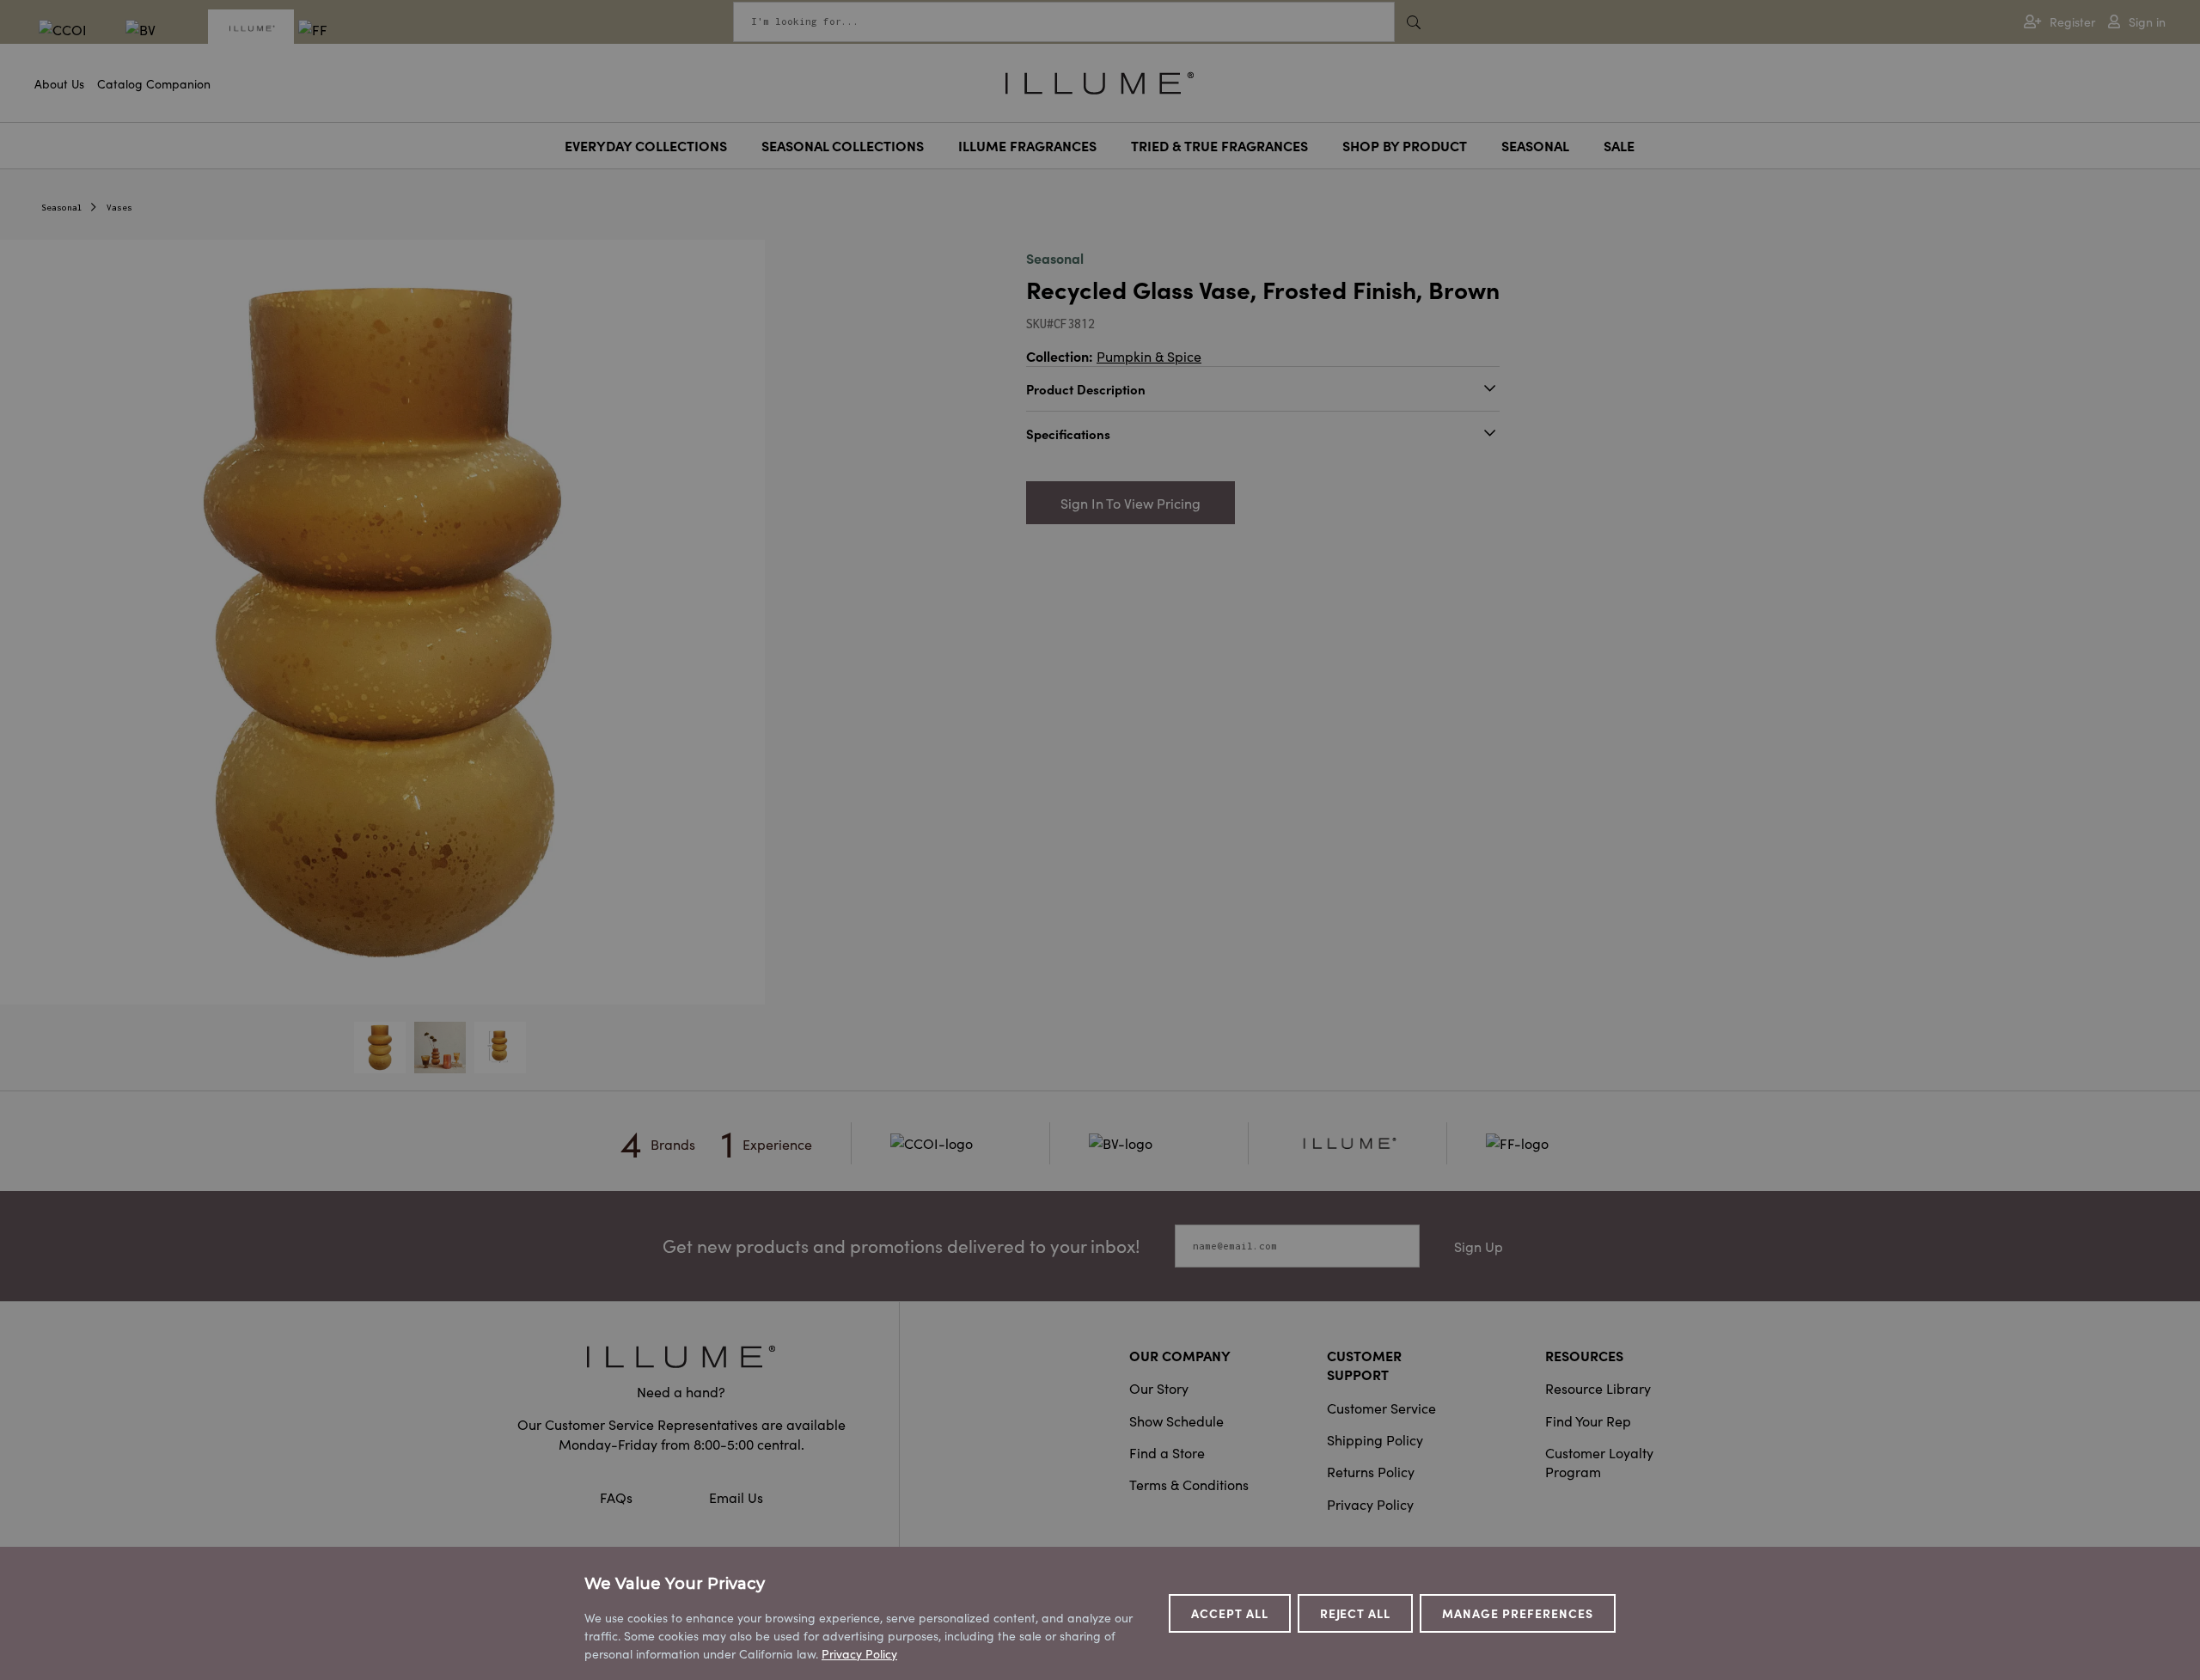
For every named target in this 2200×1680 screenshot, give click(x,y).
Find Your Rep (1588, 1420)
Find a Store (1167, 1452)
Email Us (736, 1497)
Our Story (1159, 1388)
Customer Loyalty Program (1599, 1462)
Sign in (2147, 22)
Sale (1619, 145)
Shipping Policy (1375, 1439)
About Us (59, 83)
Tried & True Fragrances (1219, 145)
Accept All (1230, 1613)
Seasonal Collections (843, 145)
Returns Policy (1371, 1471)
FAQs (618, 1497)
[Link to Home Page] (1100, 81)
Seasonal (1535, 145)
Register (2072, 22)
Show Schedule (1176, 1420)
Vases (119, 208)
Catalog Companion (154, 83)
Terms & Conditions (1189, 1484)
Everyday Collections (646, 145)
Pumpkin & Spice (1149, 356)
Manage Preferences (1518, 1613)
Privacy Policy (1370, 1504)
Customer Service (1381, 1408)
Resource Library (1598, 1388)
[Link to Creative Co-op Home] (681, 1356)
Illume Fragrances (1027, 145)
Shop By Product (1405, 145)
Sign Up (1479, 1246)
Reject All (1356, 1613)
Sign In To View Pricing (1131, 503)
